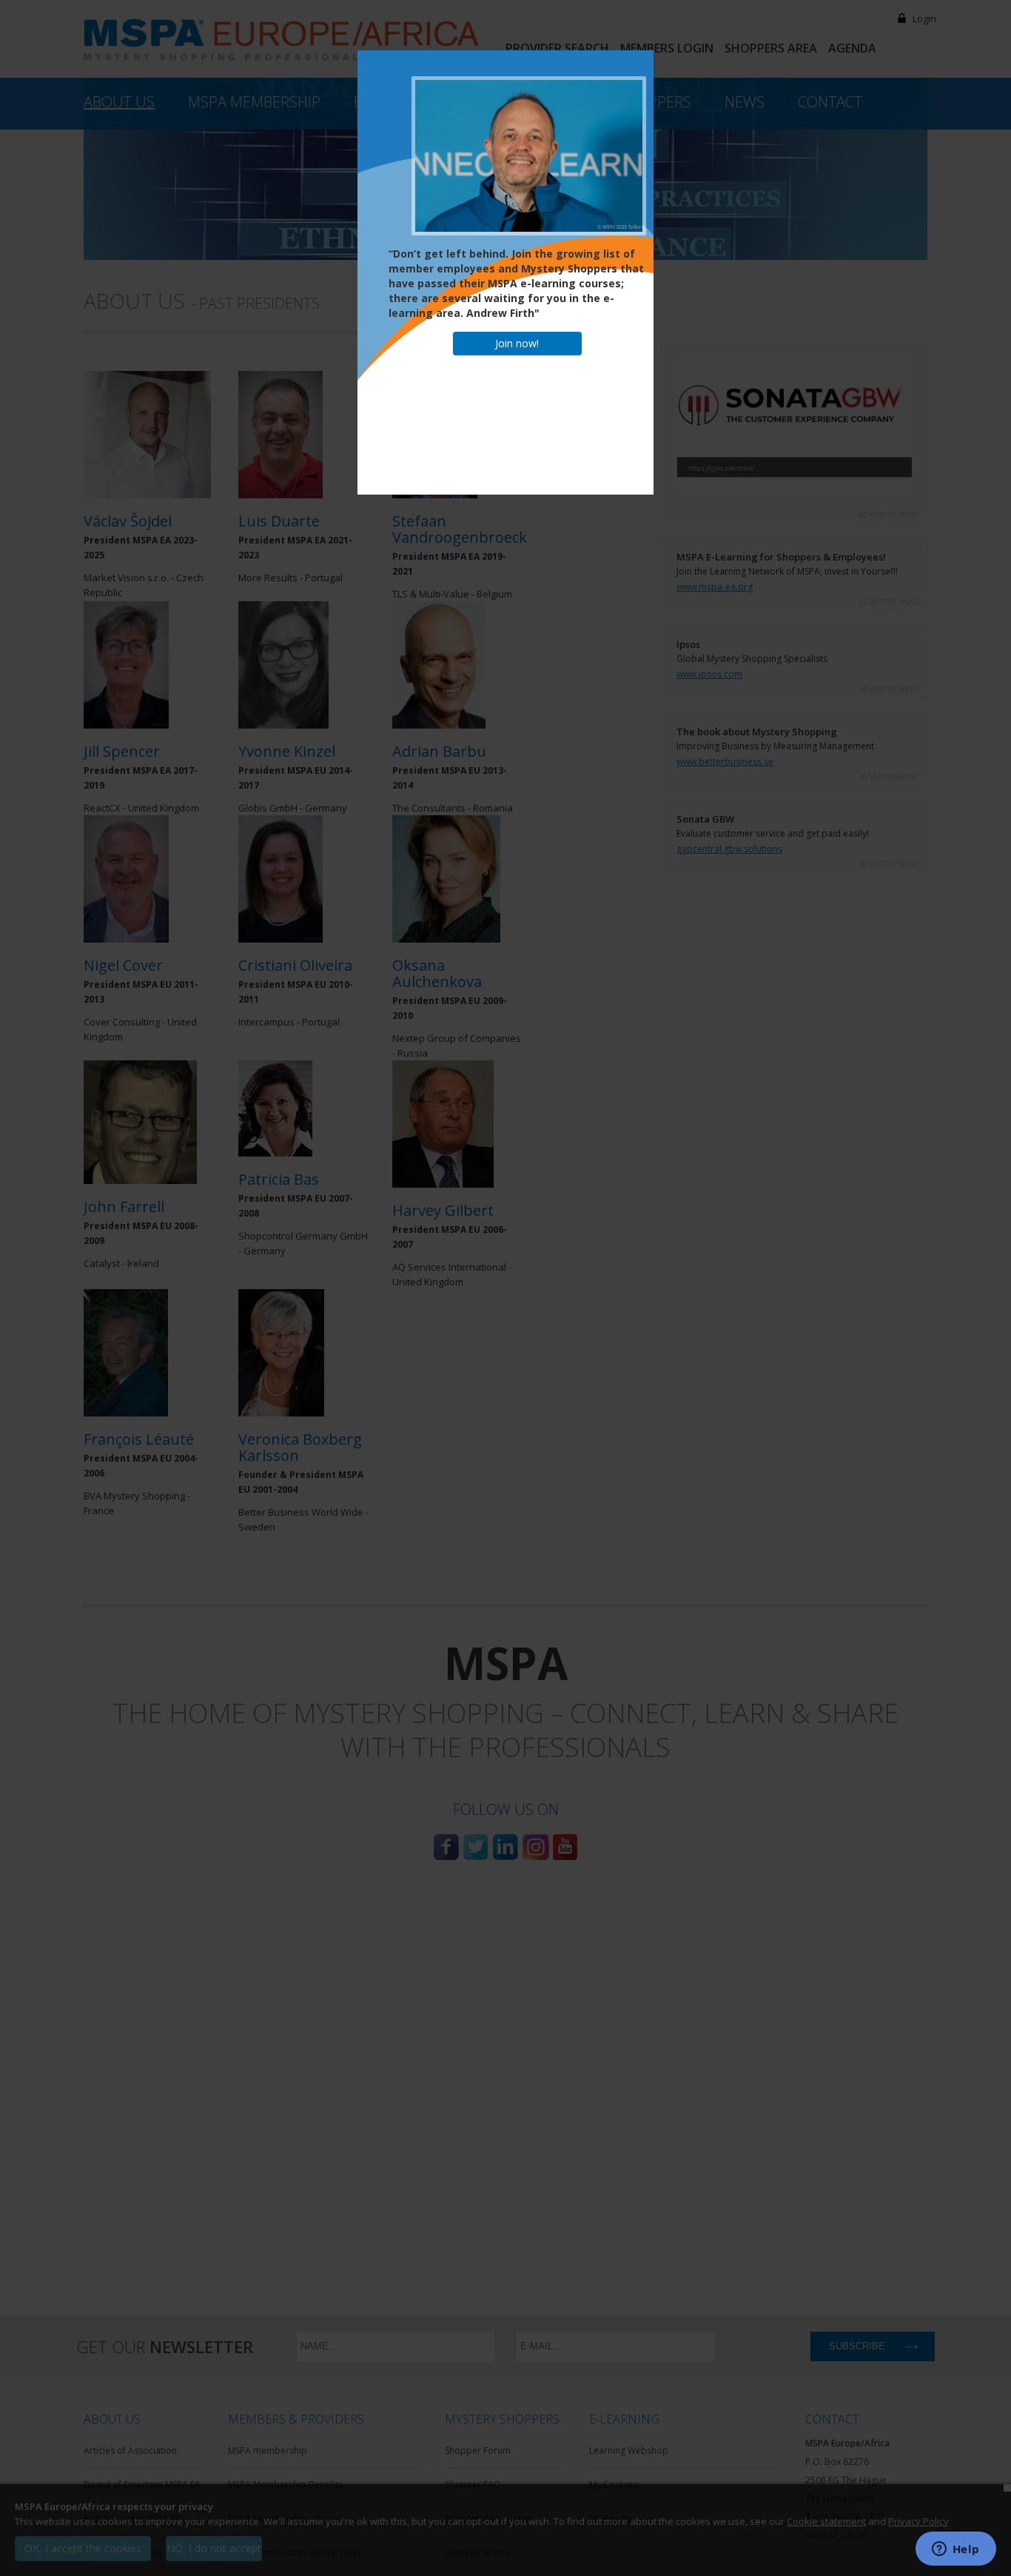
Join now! (517, 343)
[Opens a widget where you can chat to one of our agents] (955, 2550)
